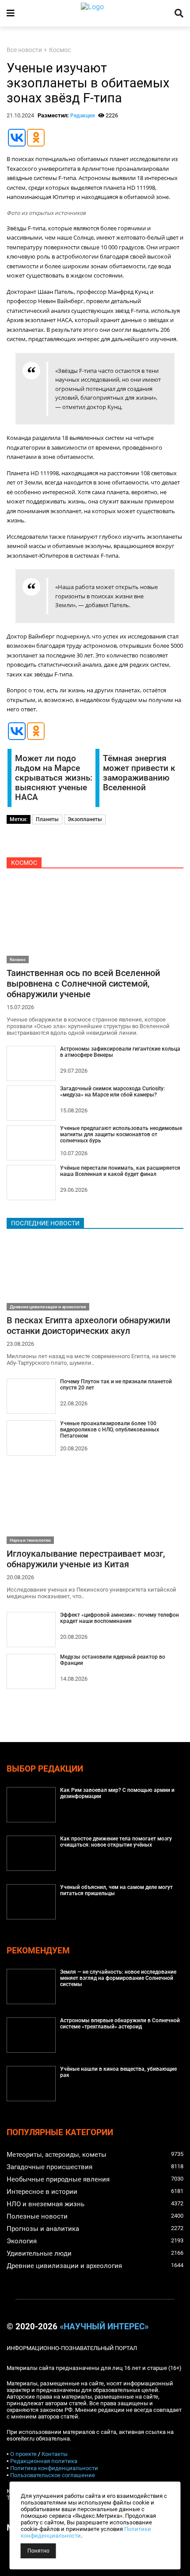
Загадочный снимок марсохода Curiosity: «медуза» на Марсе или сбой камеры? (112, 1092)
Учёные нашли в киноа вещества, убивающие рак (118, 2072)
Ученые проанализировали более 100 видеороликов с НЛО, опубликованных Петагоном (110, 1430)
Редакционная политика (44, 2461)
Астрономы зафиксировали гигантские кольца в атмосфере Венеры (120, 1052)
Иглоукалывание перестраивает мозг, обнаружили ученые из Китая (86, 1559)
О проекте (23, 2454)
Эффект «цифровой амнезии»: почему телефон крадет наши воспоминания (120, 1618)
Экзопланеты (85, 819)
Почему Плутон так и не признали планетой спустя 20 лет (116, 1385)
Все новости (24, 50)
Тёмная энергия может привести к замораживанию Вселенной (139, 773)
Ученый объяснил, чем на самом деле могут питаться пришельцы (116, 1890)
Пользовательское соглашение (53, 2475)
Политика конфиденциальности (54, 2468)
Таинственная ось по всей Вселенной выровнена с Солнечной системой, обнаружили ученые (83, 984)
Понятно (38, 2551)
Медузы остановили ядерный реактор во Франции (113, 1660)
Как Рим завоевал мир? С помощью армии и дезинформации (117, 1793)
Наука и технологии (30, 1540)
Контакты (55, 2454)
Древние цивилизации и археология (48, 1307)
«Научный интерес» (104, 2327)
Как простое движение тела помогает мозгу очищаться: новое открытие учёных (116, 1842)
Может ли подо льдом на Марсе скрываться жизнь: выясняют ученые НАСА (54, 778)
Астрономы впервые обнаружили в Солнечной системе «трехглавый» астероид (120, 2024)
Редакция (83, 116)
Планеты (47, 819)
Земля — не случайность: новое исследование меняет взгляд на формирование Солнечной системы (118, 1978)
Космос (60, 50)
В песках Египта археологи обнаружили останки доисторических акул (88, 1326)
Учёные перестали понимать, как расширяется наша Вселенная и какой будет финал (120, 1171)
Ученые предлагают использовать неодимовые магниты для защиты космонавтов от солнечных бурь (121, 1134)
